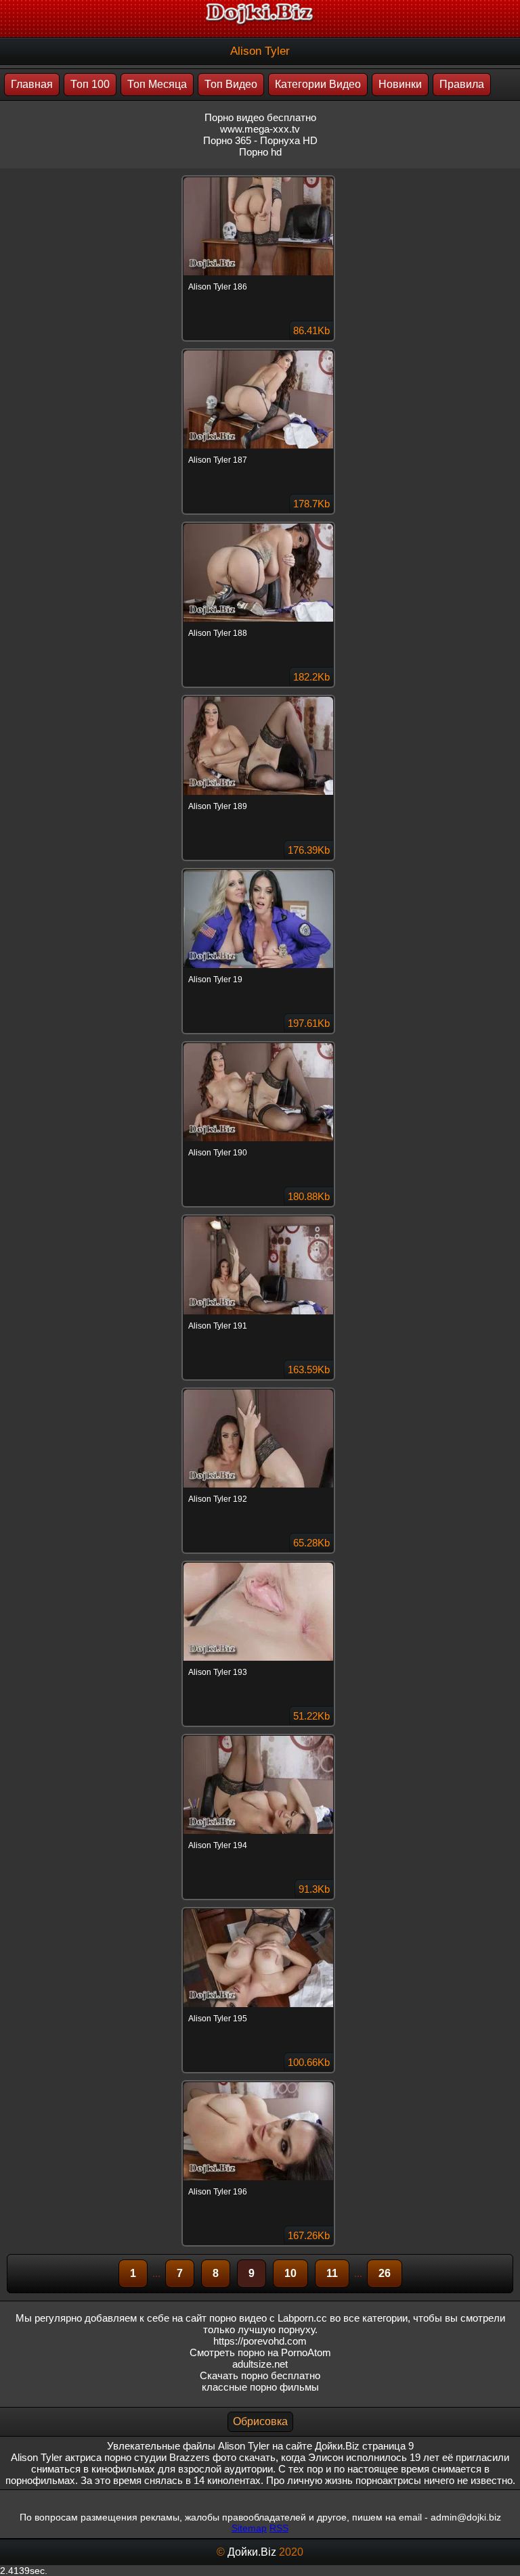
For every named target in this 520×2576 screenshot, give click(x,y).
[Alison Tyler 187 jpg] (260, 350)
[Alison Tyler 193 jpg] (260, 1563)
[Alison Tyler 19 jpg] (260, 870)
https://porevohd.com (260, 2341)
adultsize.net (260, 2364)
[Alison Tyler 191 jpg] (260, 1216)
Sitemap (249, 2528)
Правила (462, 84)
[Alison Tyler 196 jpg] (260, 2082)
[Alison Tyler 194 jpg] (260, 1736)
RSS (279, 2528)
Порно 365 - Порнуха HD (260, 140)
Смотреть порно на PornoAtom (260, 2352)
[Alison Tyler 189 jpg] (260, 697)
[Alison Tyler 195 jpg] (260, 1909)
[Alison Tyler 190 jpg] (260, 1043)
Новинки (400, 84)
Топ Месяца (157, 84)
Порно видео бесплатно (260, 117)
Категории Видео (318, 84)
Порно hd (260, 152)
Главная (32, 84)
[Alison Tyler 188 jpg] (260, 524)
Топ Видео (231, 84)
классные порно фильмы (260, 2387)
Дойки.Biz (252, 2552)
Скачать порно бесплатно (260, 2375)
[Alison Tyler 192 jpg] (260, 1389)
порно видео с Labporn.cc (268, 2318)
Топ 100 (90, 84)
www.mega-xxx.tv (260, 129)
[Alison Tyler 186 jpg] (260, 177)
